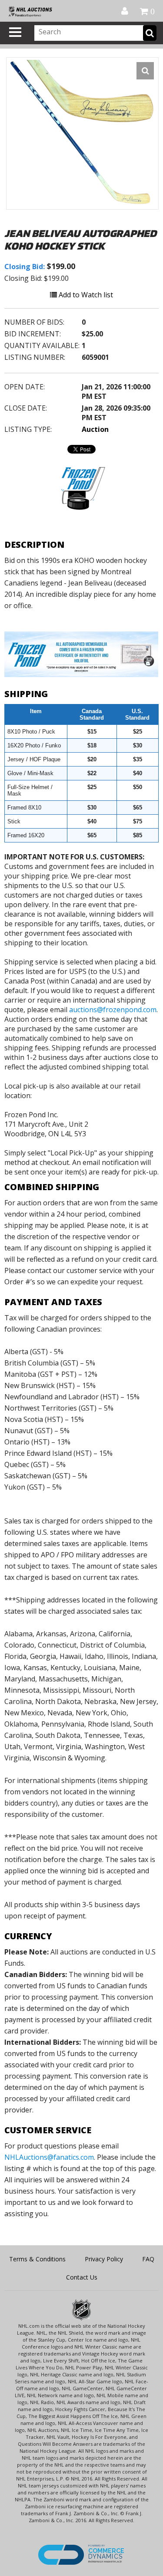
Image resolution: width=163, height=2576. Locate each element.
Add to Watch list (85, 295)
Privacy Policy (104, 2259)
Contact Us (82, 2277)
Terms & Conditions (37, 2259)
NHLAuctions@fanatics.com (49, 2157)
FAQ (148, 2259)
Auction (95, 429)
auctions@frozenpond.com (113, 1010)
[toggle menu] (15, 32)
